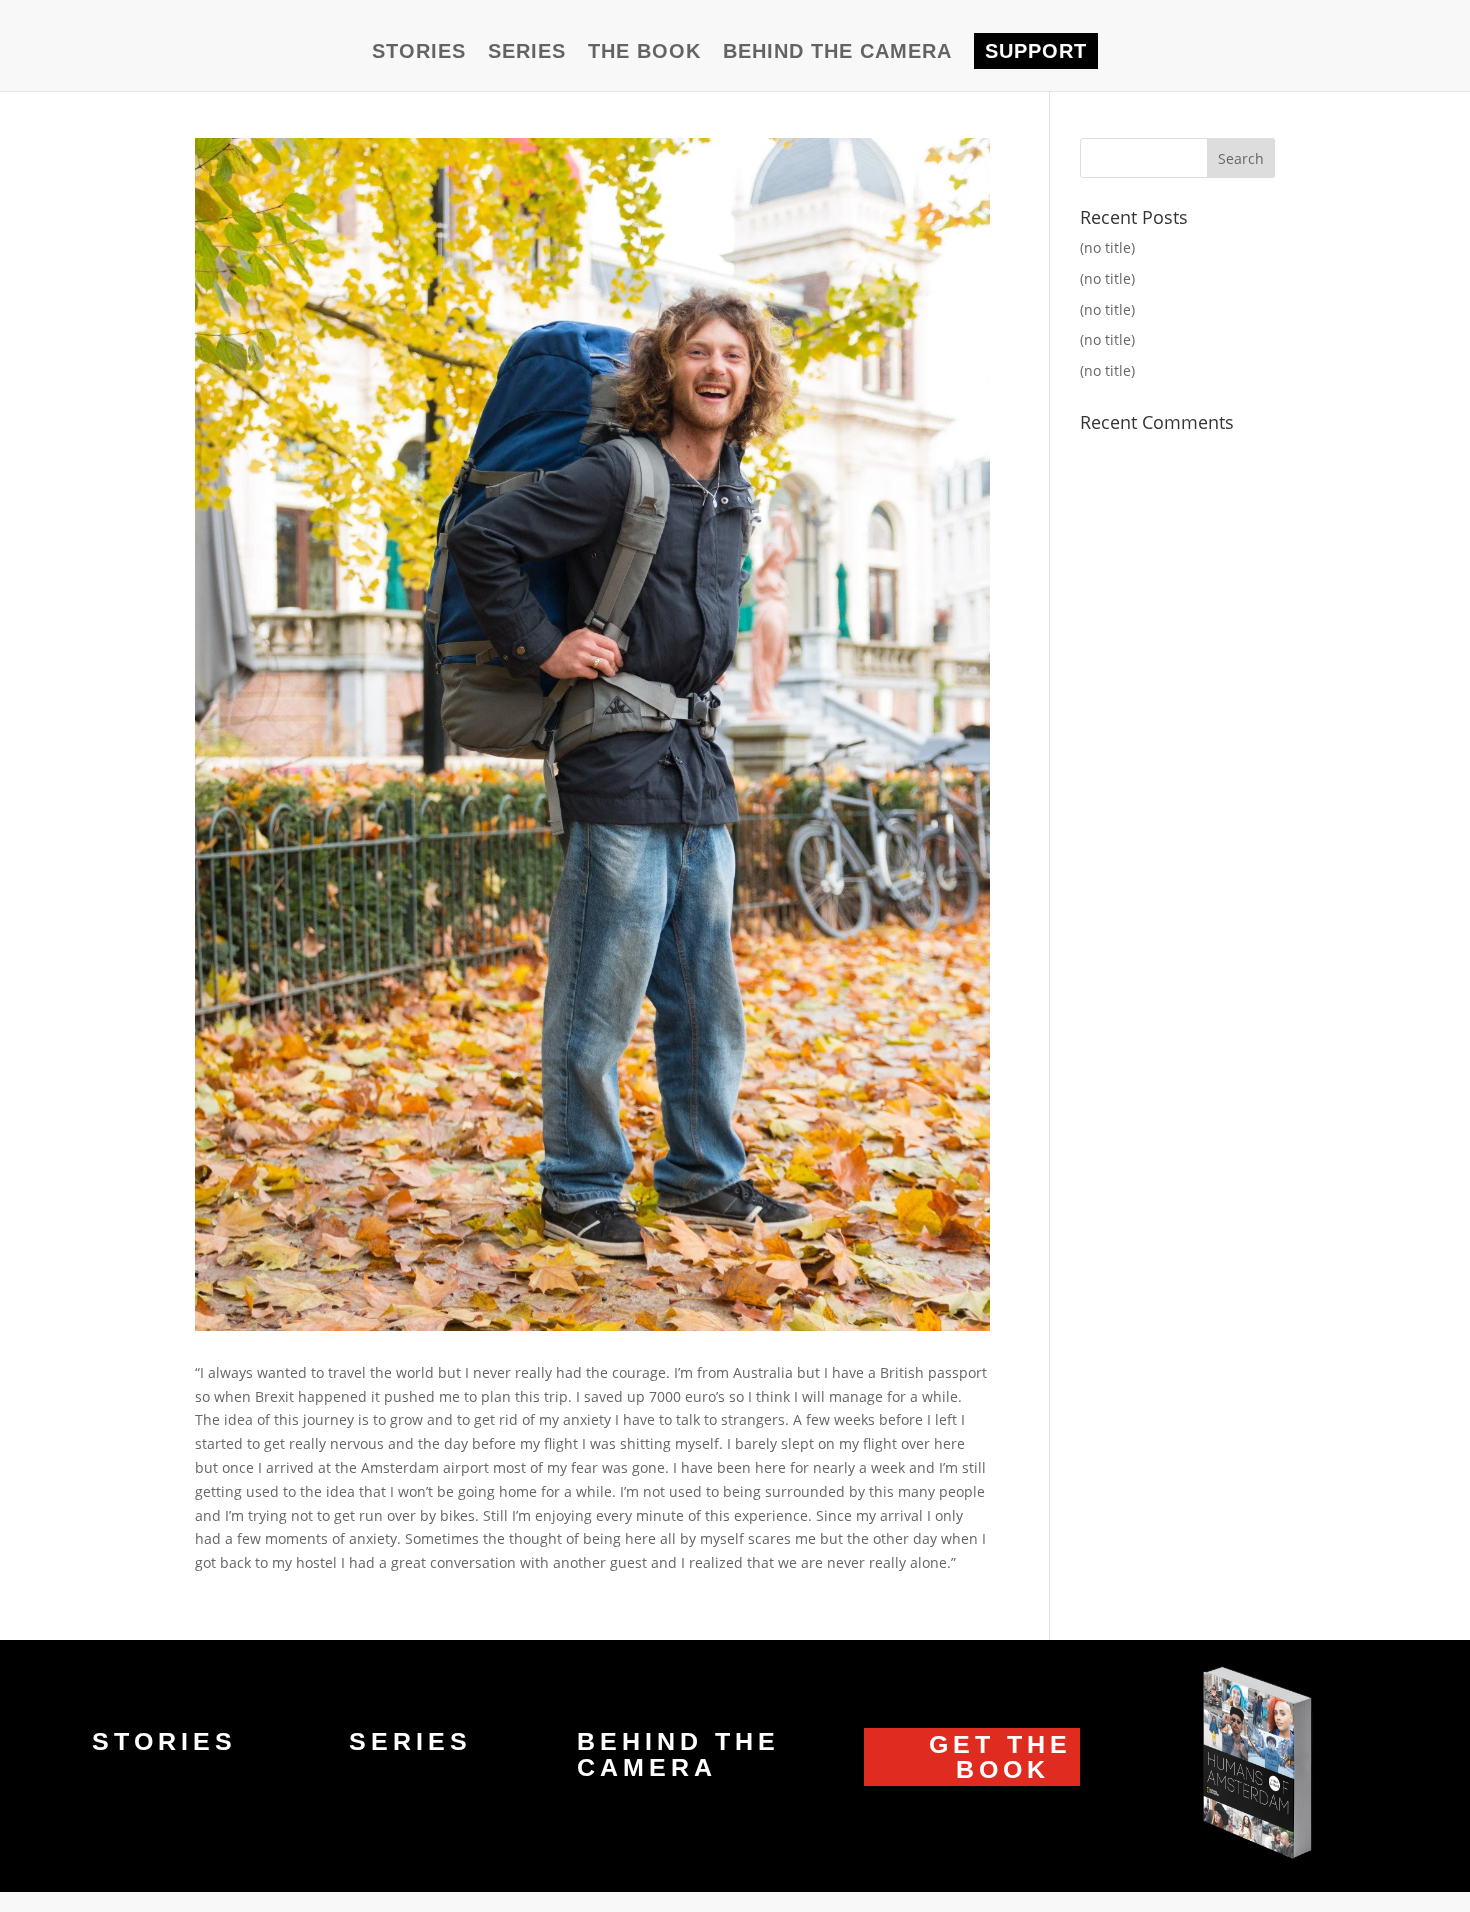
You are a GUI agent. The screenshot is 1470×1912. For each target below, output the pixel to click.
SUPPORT (1036, 51)
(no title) (1107, 247)
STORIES (419, 53)
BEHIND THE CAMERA (837, 53)
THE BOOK (644, 53)
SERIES (527, 53)
